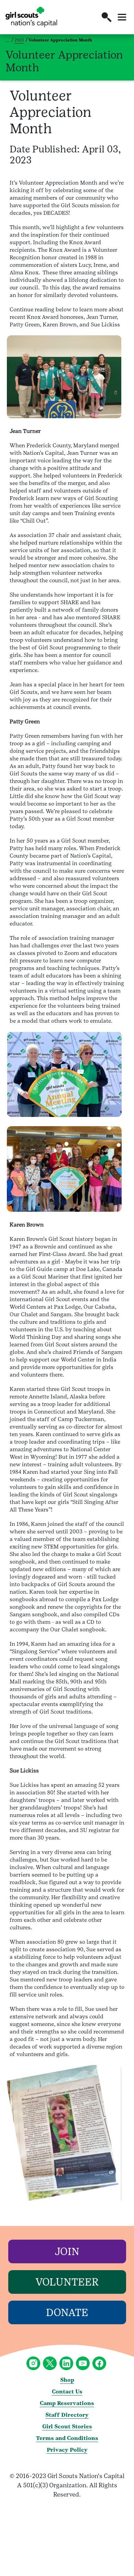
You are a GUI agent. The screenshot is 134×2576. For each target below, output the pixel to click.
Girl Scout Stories (67, 2426)
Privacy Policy (67, 2450)
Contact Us (67, 2392)
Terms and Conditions (67, 2438)
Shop (67, 2380)
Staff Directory (67, 2415)
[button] (107, 17)
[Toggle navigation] (122, 17)
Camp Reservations (67, 2403)
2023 (19, 40)
